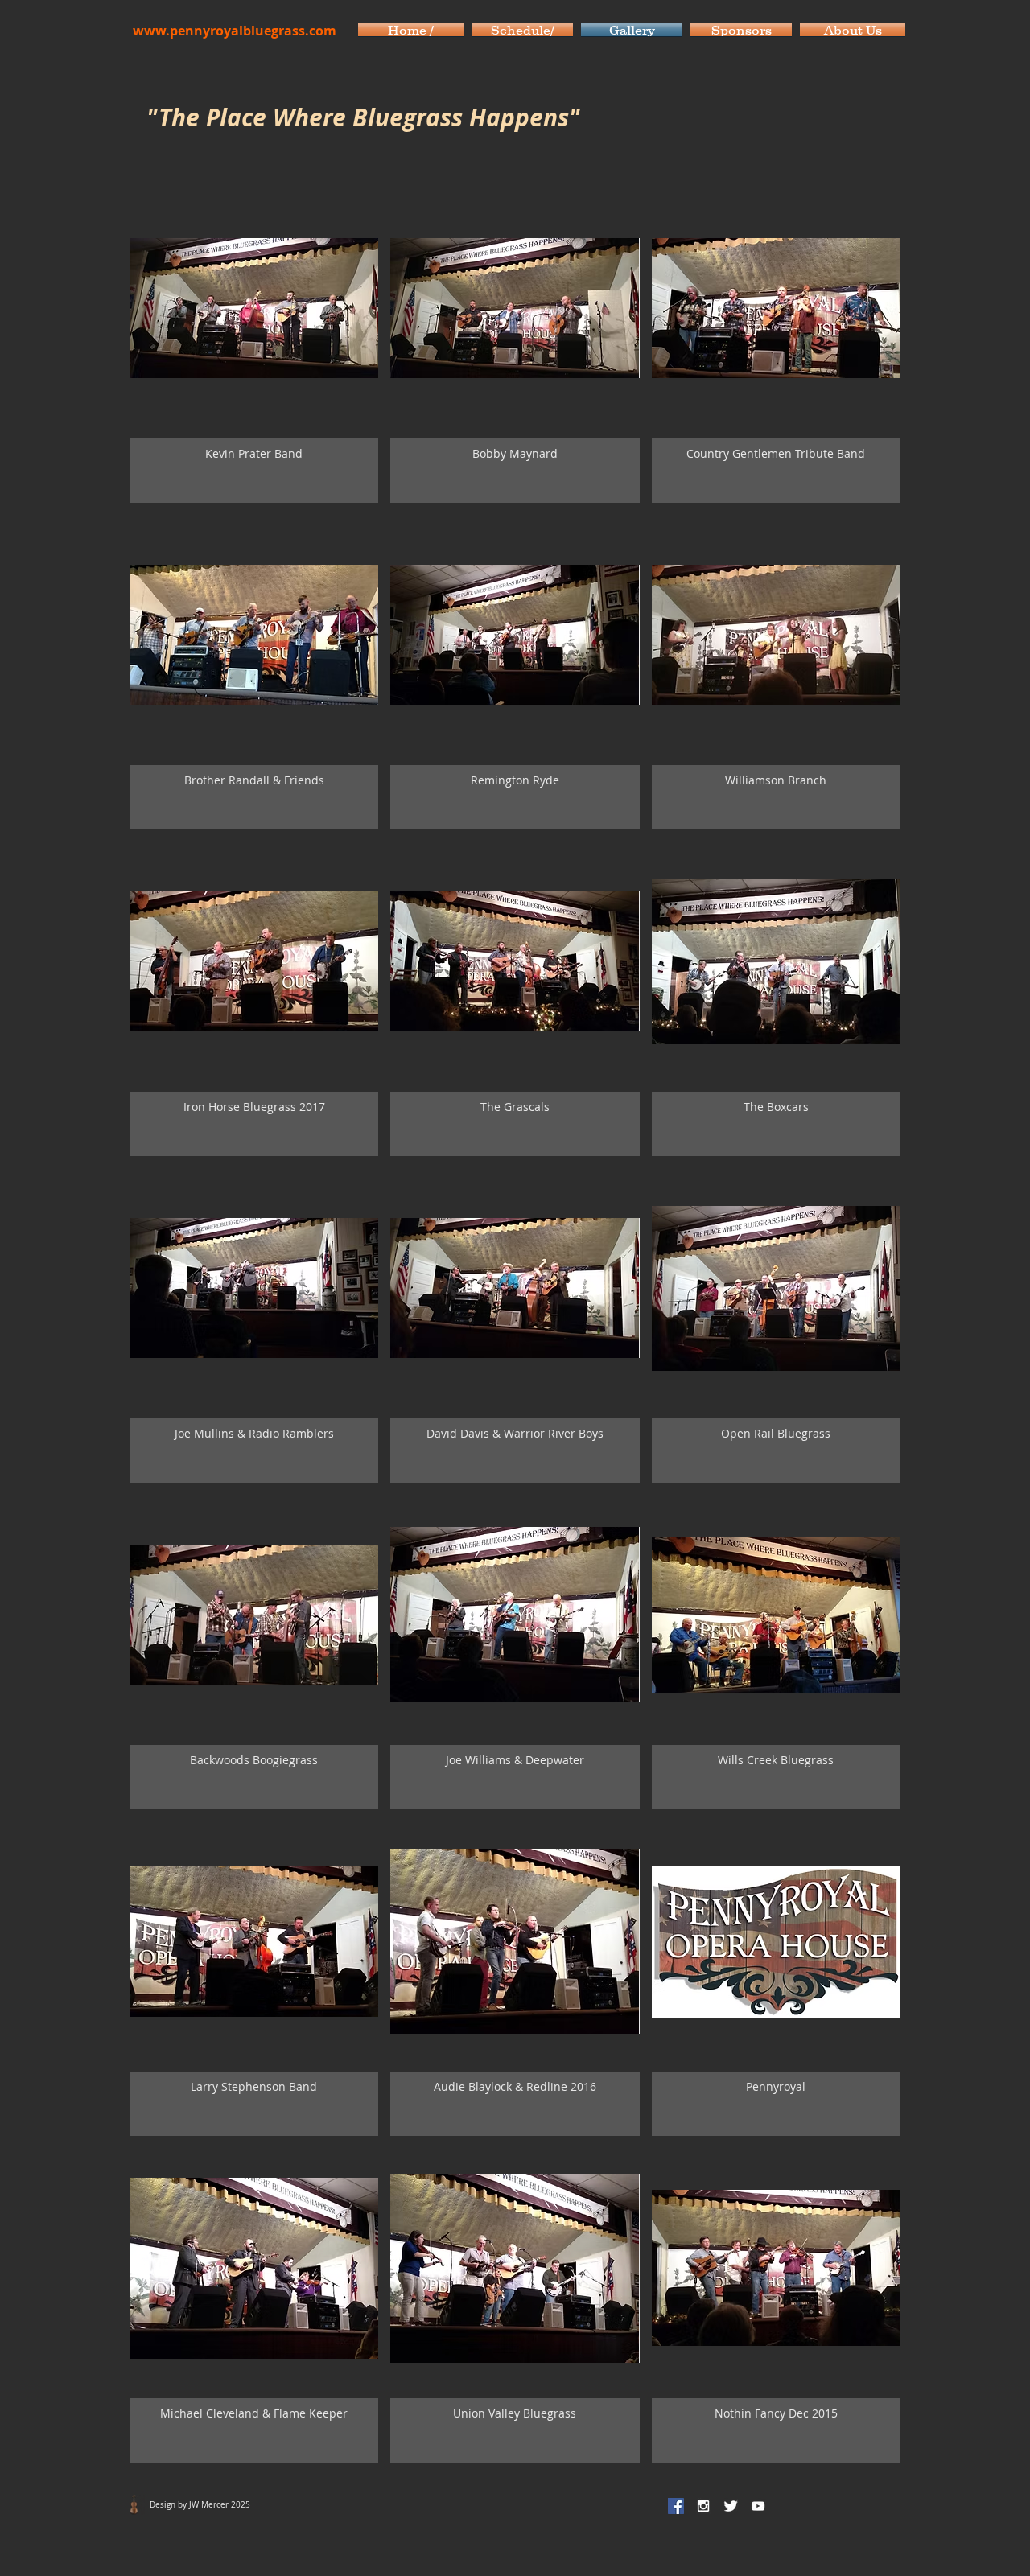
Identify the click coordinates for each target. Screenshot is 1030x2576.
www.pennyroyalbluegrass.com (235, 31)
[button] (254, 346)
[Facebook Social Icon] (676, 2506)
